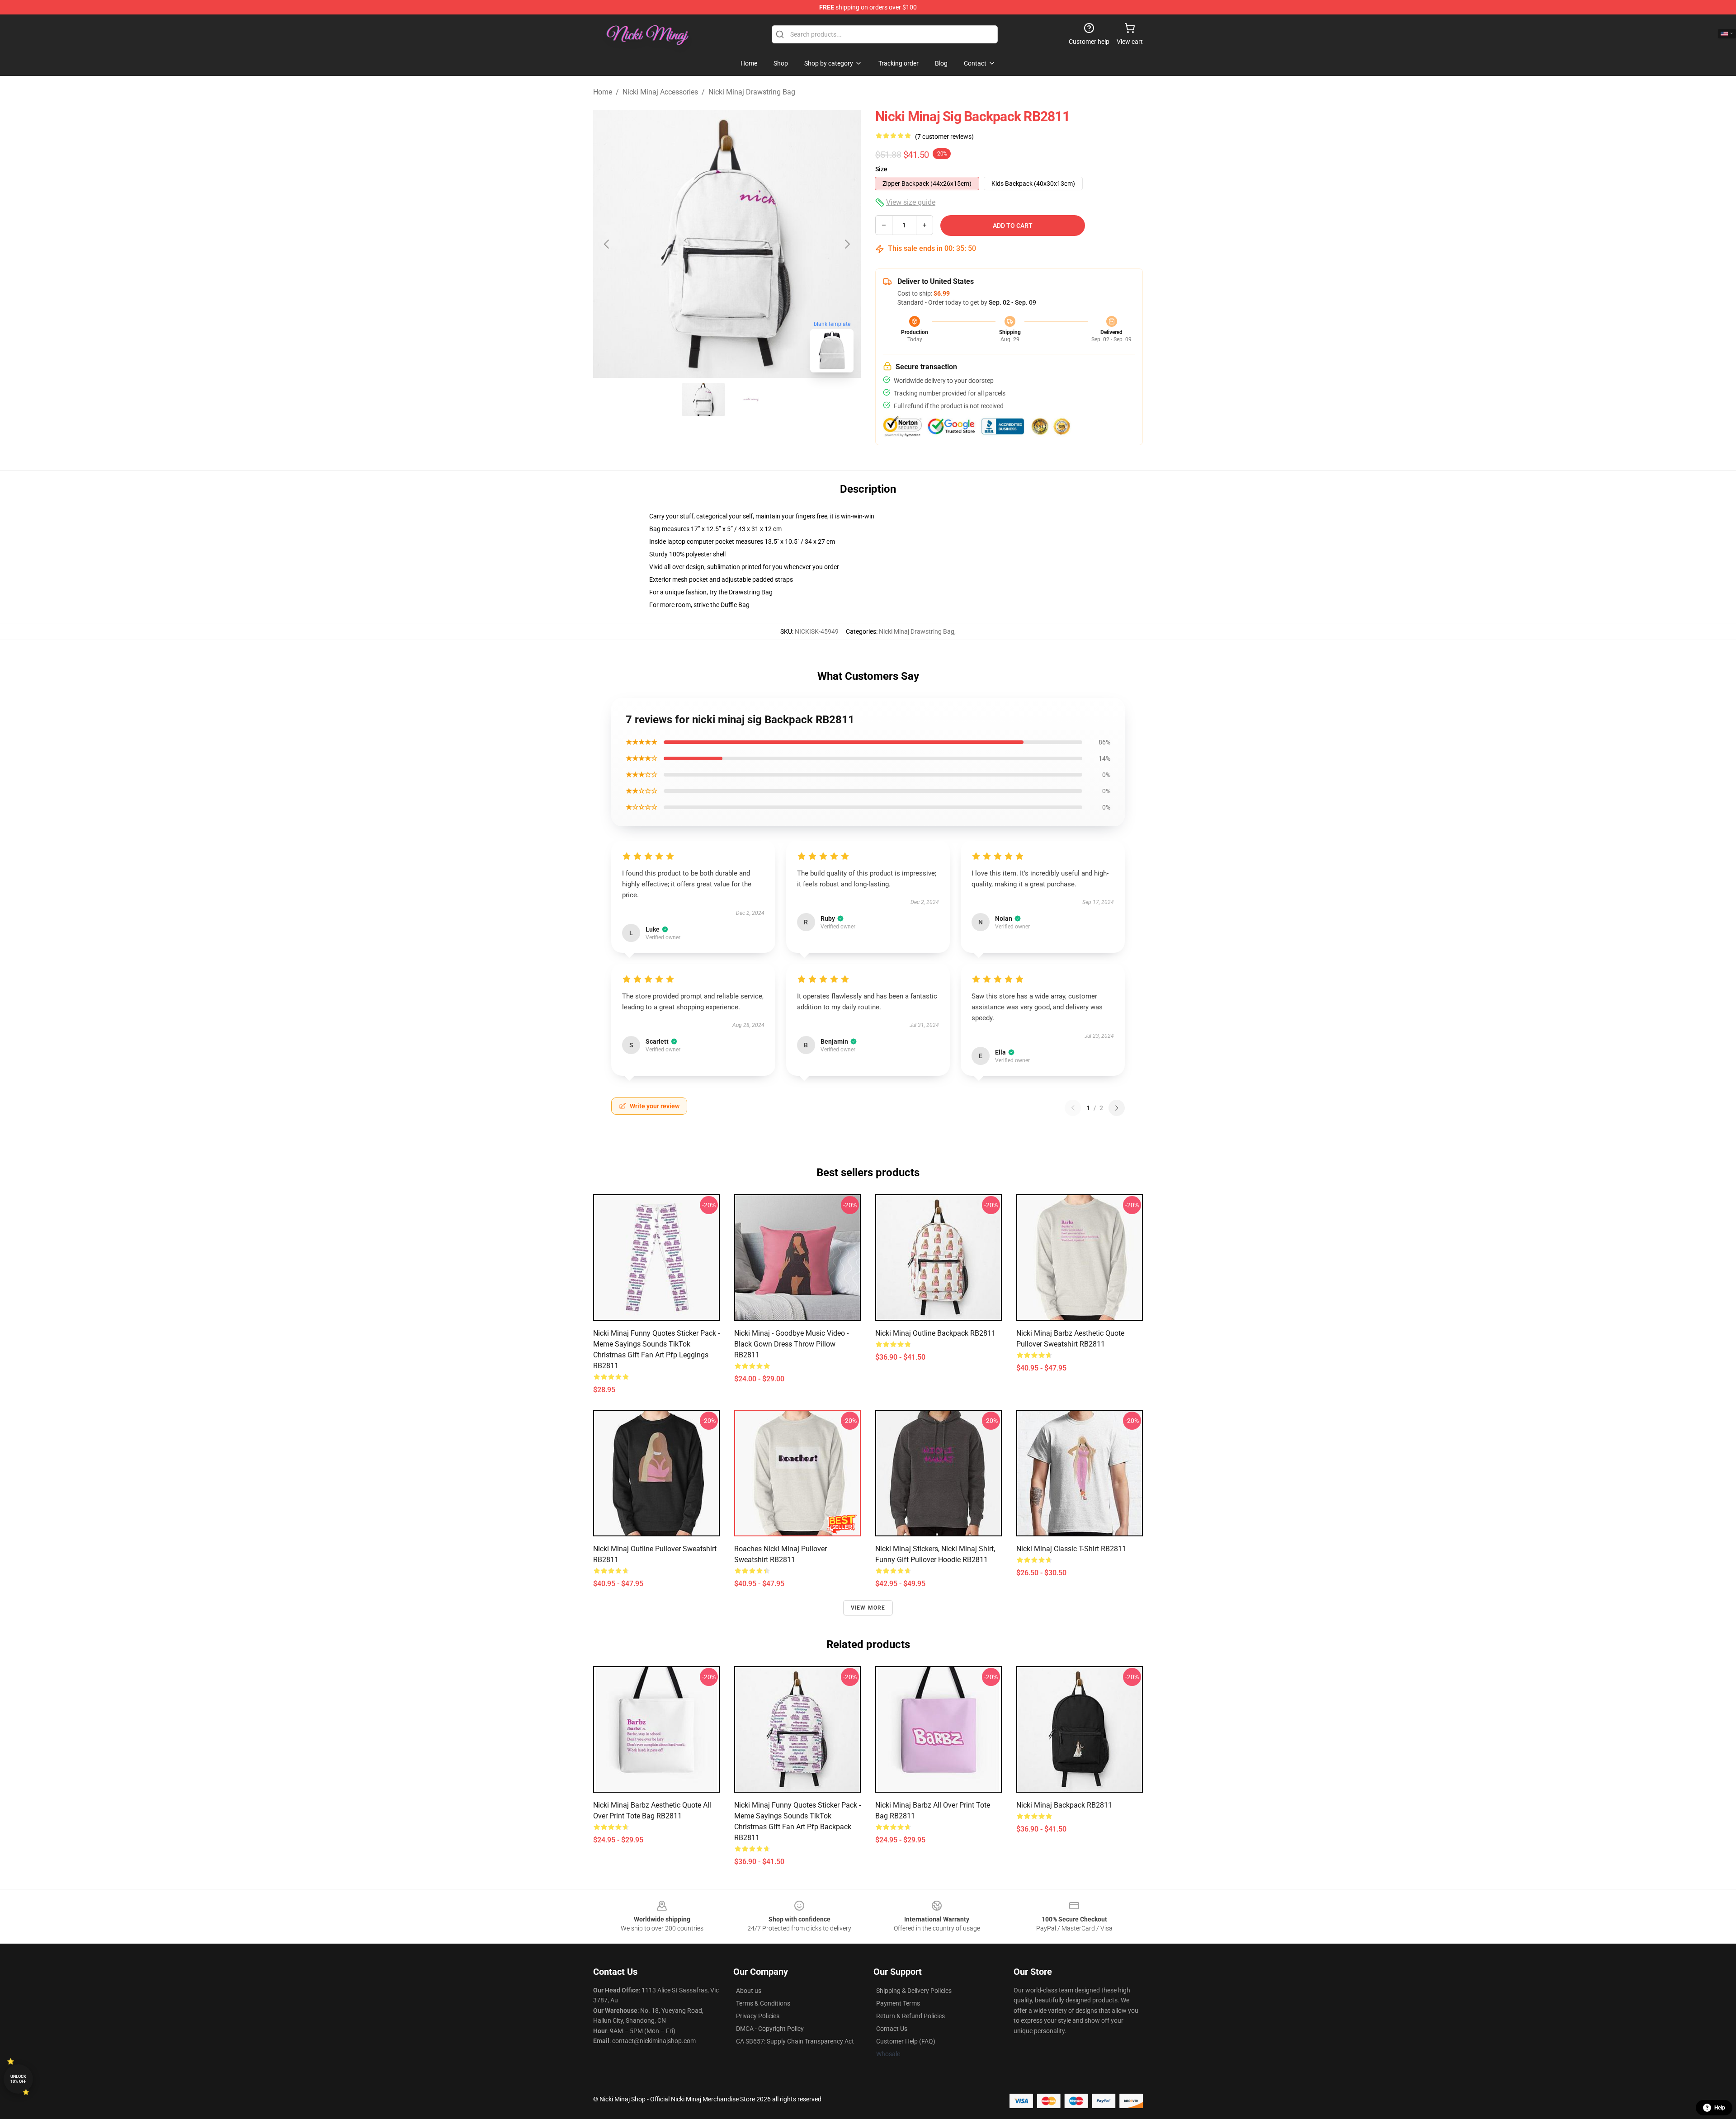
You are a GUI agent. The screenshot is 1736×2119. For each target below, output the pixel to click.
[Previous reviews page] (1073, 1108)
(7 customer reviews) (944, 137)
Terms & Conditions (763, 2003)
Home (603, 92)
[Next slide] (847, 244)
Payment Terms (898, 2003)
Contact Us (892, 2029)
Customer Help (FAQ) (906, 2041)
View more (868, 1608)
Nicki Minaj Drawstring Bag (752, 92)
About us (749, 1991)
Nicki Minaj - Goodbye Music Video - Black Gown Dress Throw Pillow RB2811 (791, 1344)
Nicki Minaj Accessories (660, 92)
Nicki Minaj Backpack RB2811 (1064, 1805)
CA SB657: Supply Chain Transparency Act (795, 2041)
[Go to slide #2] (750, 400)
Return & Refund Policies (910, 2016)
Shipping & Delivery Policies (914, 1991)
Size (881, 169)
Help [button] (1720, 2108)
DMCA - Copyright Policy (770, 2029)
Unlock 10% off (18, 2079)
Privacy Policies (758, 2016)
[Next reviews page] (1117, 1108)
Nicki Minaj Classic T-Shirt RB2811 (1071, 1549)
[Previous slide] (607, 244)
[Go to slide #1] (703, 400)
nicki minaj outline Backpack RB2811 (935, 1333)
